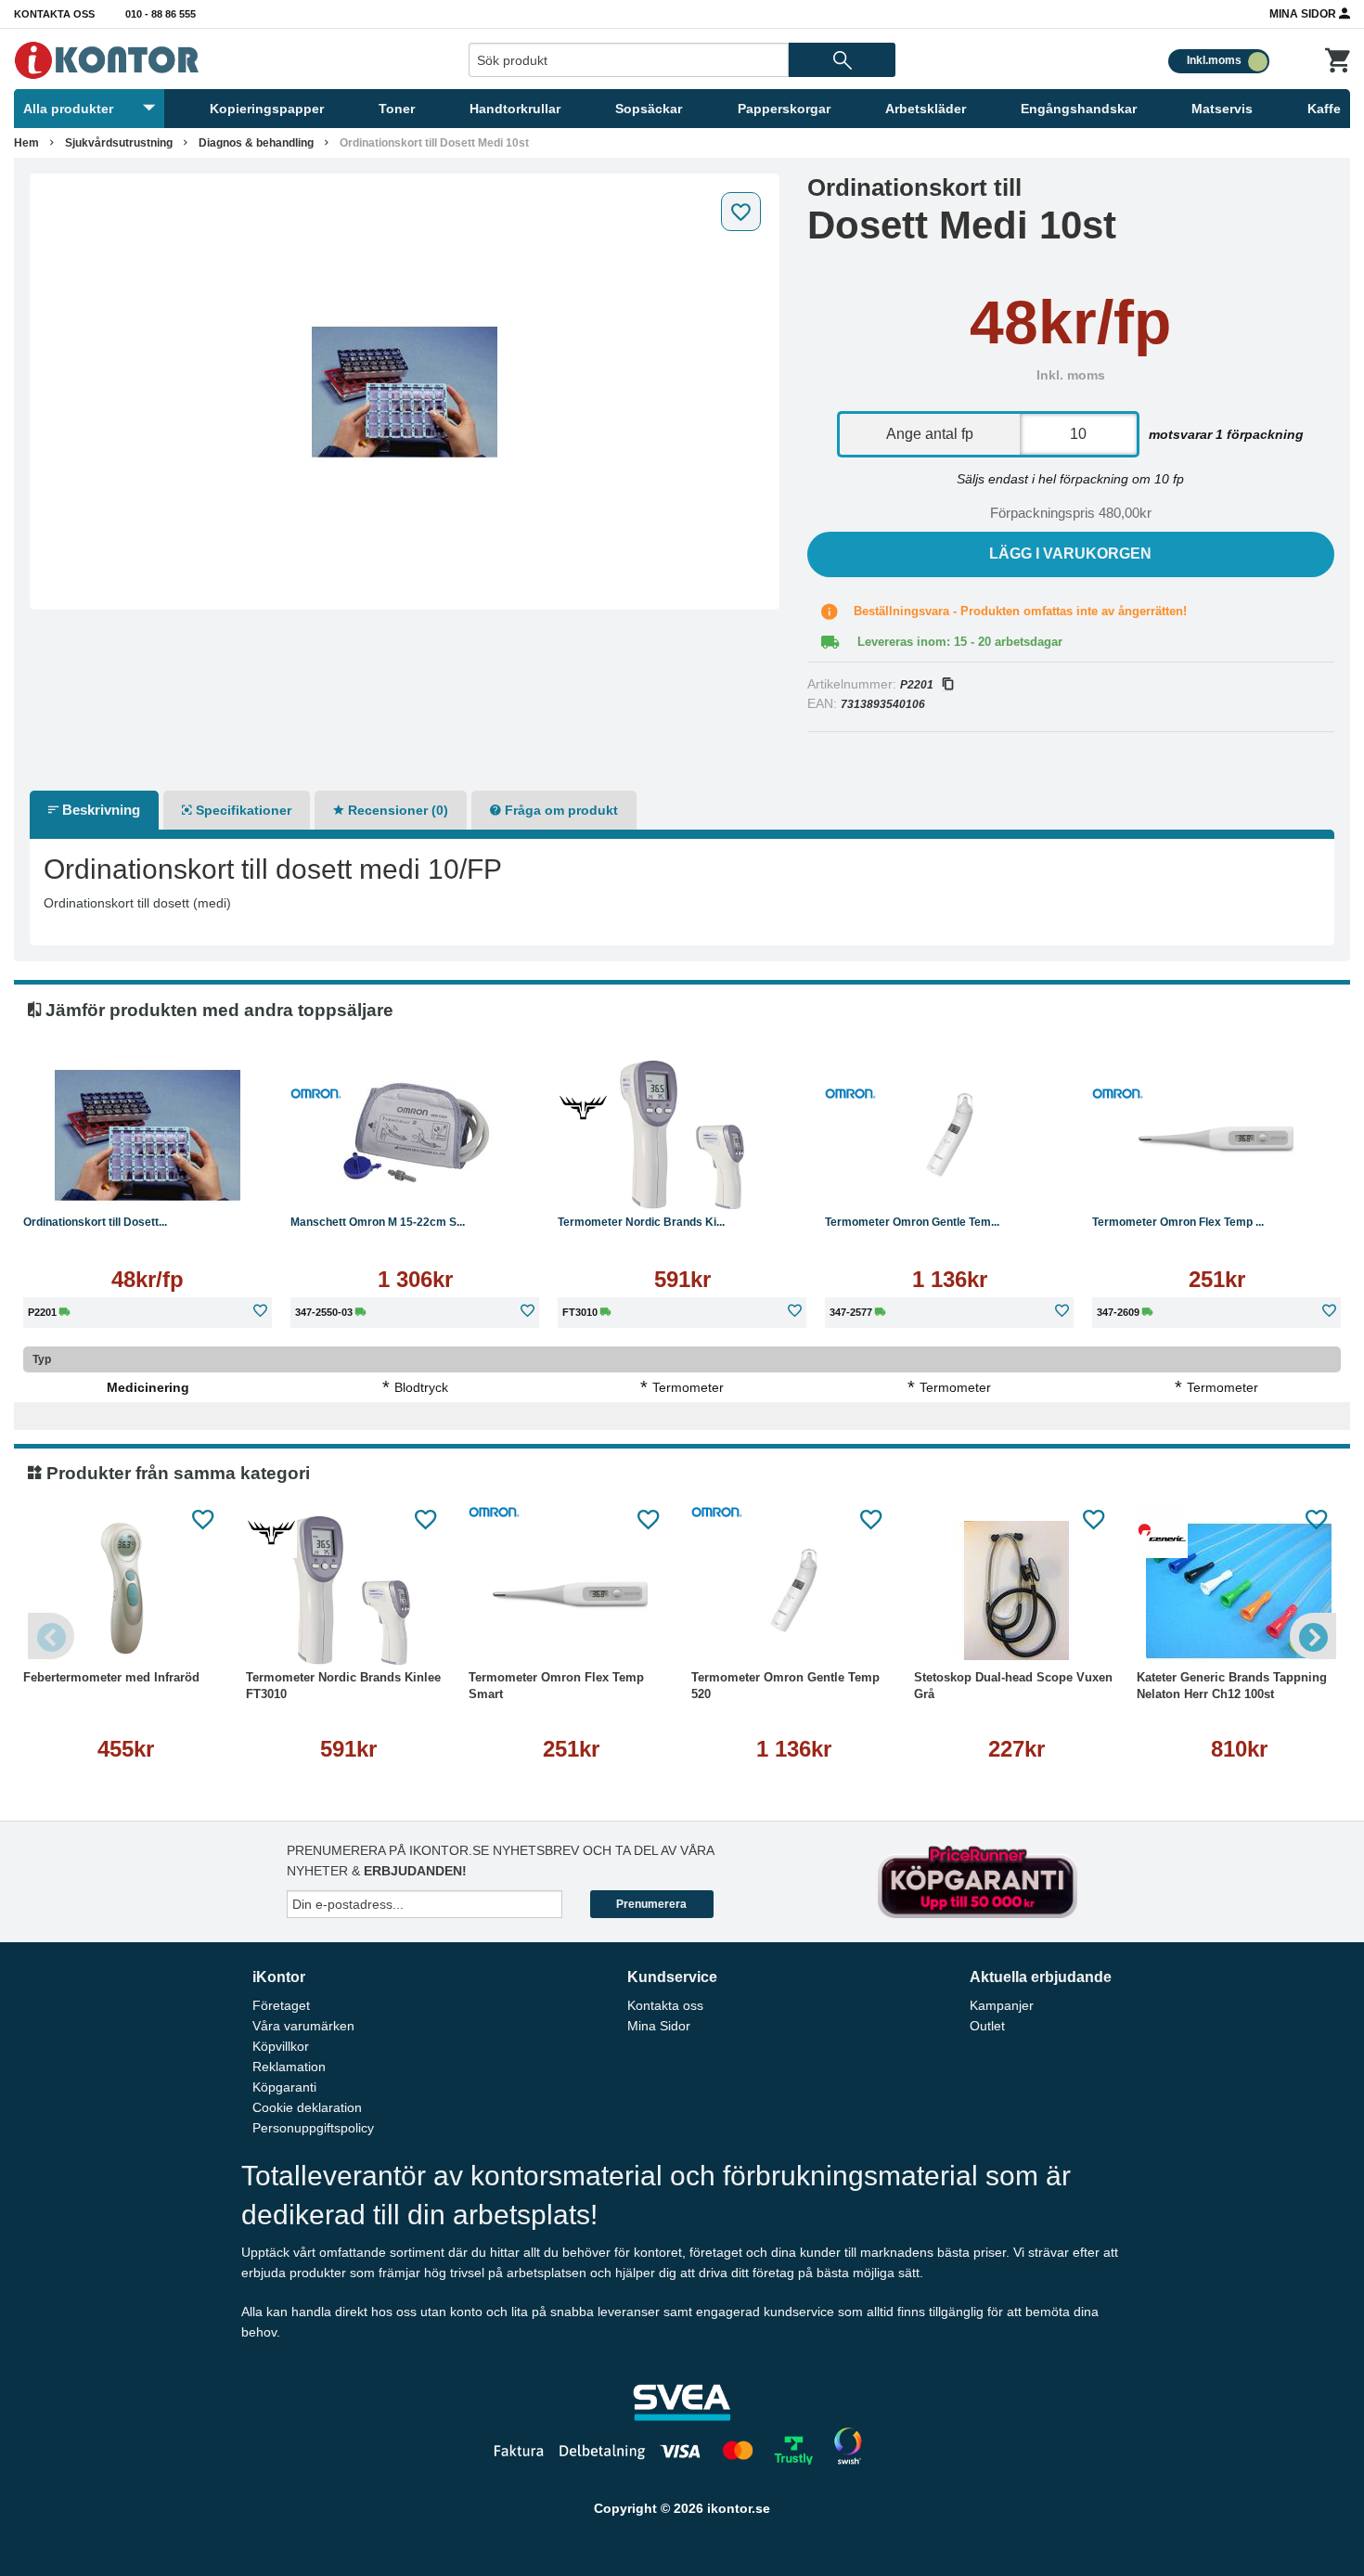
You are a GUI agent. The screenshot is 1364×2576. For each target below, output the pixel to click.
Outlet (987, 2026)
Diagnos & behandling (256, 143)
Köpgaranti (284, 2087)
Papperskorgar (784, 109)
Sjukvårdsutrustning (119, 143)
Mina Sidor (1304, 14)
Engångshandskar (1079, 109)
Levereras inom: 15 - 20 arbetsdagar (960, 642)
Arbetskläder (926, 109)
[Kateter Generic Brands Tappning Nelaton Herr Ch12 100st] (1239, 1591)
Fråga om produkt (560, 810)
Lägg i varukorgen (1070, 554)
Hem (26, 143)
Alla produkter (68, 109)
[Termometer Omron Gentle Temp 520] (949, 1135)
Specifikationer (242, 810)
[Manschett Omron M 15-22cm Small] (415, 1135)
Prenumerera (651, 1904)
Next (1313, 1636)
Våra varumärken (303, 2026)
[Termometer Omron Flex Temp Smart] (1216, 1135)
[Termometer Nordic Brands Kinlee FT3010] (682, 1135)
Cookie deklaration (307, 2107)
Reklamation (289, 2067)
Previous (51, 1636)
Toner (397, 109)
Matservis (1222, 109)
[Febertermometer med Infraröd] (125, 1591)
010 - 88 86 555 (161, 14)
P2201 (917, 685)
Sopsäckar (649, 109)
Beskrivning (99, 810)
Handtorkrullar (515, 109)
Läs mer (148, 1180)
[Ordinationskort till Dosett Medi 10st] (405, 392)
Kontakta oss (54, 14)
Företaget (281, 2005)
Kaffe (1324, 109)
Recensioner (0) (396, 810)
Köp (350, 1180)
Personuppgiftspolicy (313, 2128)
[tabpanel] (405, 392)
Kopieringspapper (267, 109)
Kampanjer (1002, 2005)
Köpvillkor (281, 2046)
